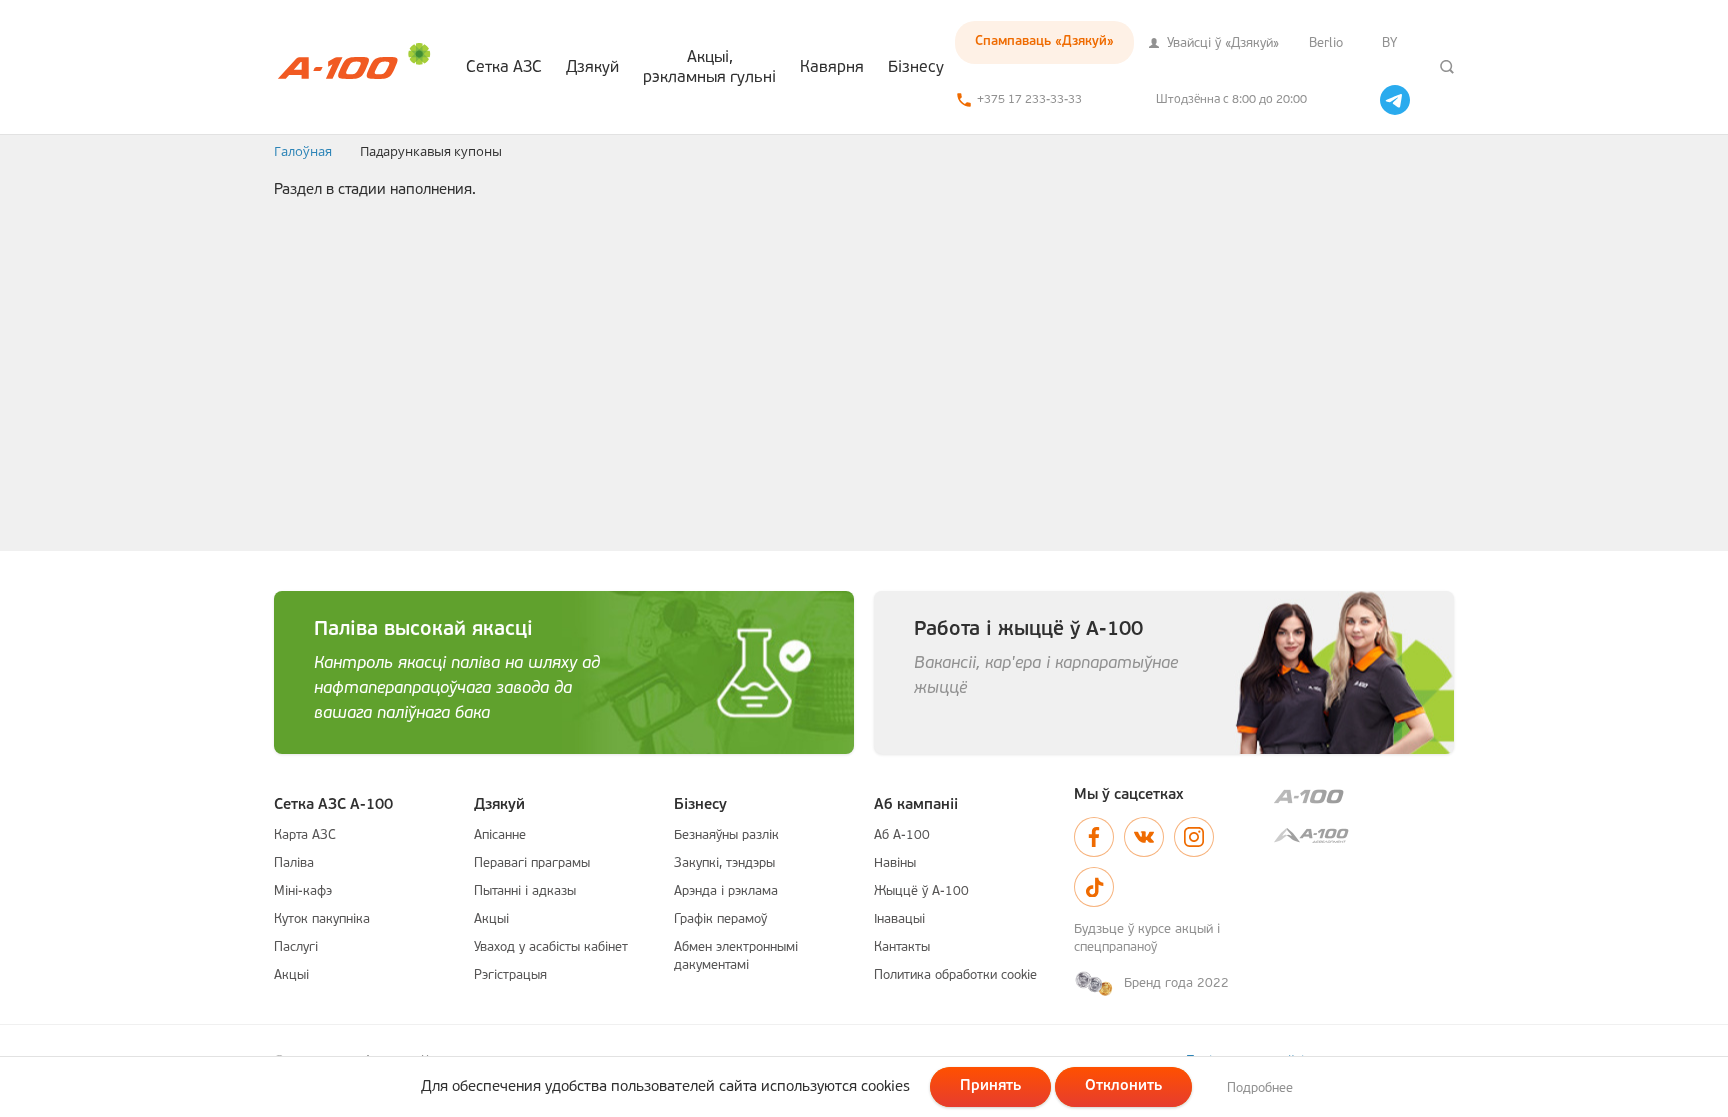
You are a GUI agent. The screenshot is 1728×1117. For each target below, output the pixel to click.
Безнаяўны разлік (726, 835)
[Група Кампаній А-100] (1364, 796)
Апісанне (500, 835)
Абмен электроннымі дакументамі (736, 956)
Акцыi (291, 975)
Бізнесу (916, 68)
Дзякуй (592, 68)
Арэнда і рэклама (726, 891)
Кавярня (832, 68)
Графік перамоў (720, 919)
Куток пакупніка (322, 919)
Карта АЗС (305, 835)
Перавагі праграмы (532, 863)
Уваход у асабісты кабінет (551, 947)
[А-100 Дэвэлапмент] (1364, 835)
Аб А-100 (902, 835)
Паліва (294, 863)
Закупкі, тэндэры (724, 863)
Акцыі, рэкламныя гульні (709, 68)
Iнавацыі (899, 919)
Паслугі (296, 947)
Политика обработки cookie (955, 975)
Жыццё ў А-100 (921, 891)
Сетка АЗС (504, 68)
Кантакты (902, 947)
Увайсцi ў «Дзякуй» (1221, 43)
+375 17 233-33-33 (1029, 100)
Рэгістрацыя (510, 975)
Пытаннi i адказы (525, 891)
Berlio (1326, 43)
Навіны (895, 863)
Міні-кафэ (303, 891)
